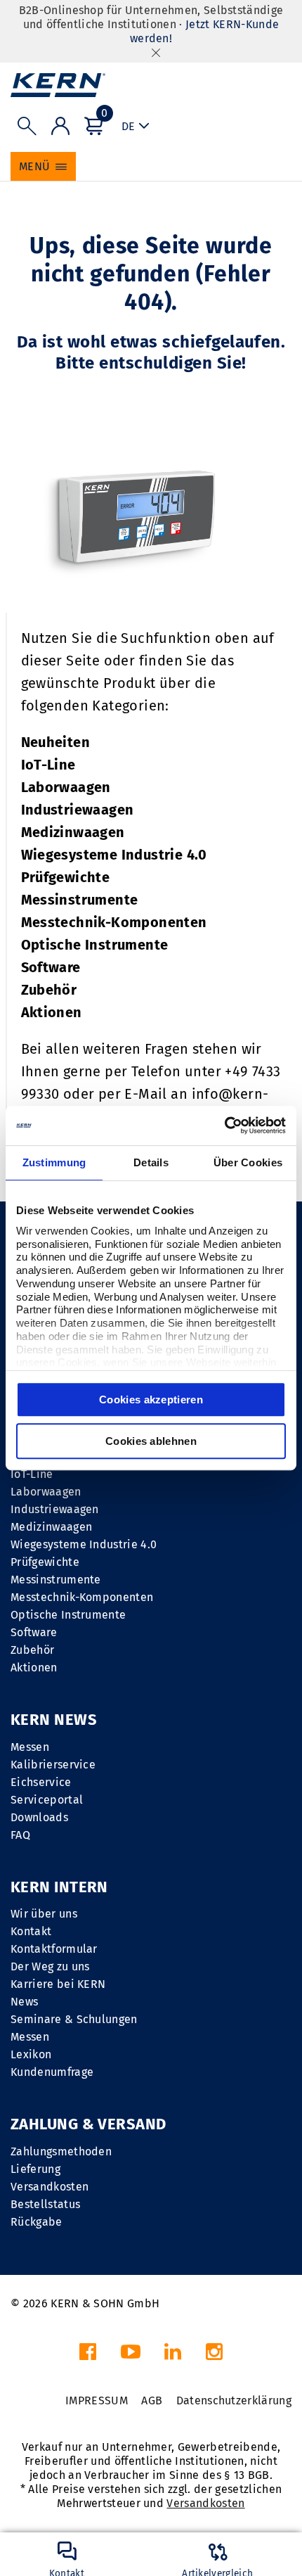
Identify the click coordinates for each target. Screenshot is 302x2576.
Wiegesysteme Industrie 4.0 (114, 855)
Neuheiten (56, 742)
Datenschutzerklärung (234, 2400)
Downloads (39, 1817)
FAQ (20, 1835)
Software (51, 967)
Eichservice (41, 1782)
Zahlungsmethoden (61, 2151)
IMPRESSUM (97, 2400)
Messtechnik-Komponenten (114, 922)
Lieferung (35, 2169)
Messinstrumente (80, 900)
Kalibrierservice (53, 1765)
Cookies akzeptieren (151, 1399)
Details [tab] (151, 1162)
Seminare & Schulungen (74, 2019)
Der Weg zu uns (50, 1966)
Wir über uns (44, 1914)
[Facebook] (88, 2355)
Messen (30, 1747)
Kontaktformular (54, 1949)
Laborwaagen (66, 787)
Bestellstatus (45, 2204)
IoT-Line (48, 765)
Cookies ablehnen (151, 1441)
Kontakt (31, 1931)
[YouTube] (131, 2355)
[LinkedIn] (173, 2355)
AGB (152, 2400)
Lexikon (31, 2054)
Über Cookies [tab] (248, 1162)
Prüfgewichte (66, 877)
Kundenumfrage (52, 2072)
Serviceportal (47, 1800)
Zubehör (49, 990)
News (24, 2002)
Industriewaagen (78, 810)
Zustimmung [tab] (54, 1162)
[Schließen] (156, 52)
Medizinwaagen (73, 832)
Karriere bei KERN (58, 1984)
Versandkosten (50, 2187)
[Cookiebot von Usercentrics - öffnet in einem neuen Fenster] (224, 1126)
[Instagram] (214, 2355)
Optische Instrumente (95, 945)
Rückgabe (37, 2222)
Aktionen (52, 1012)
